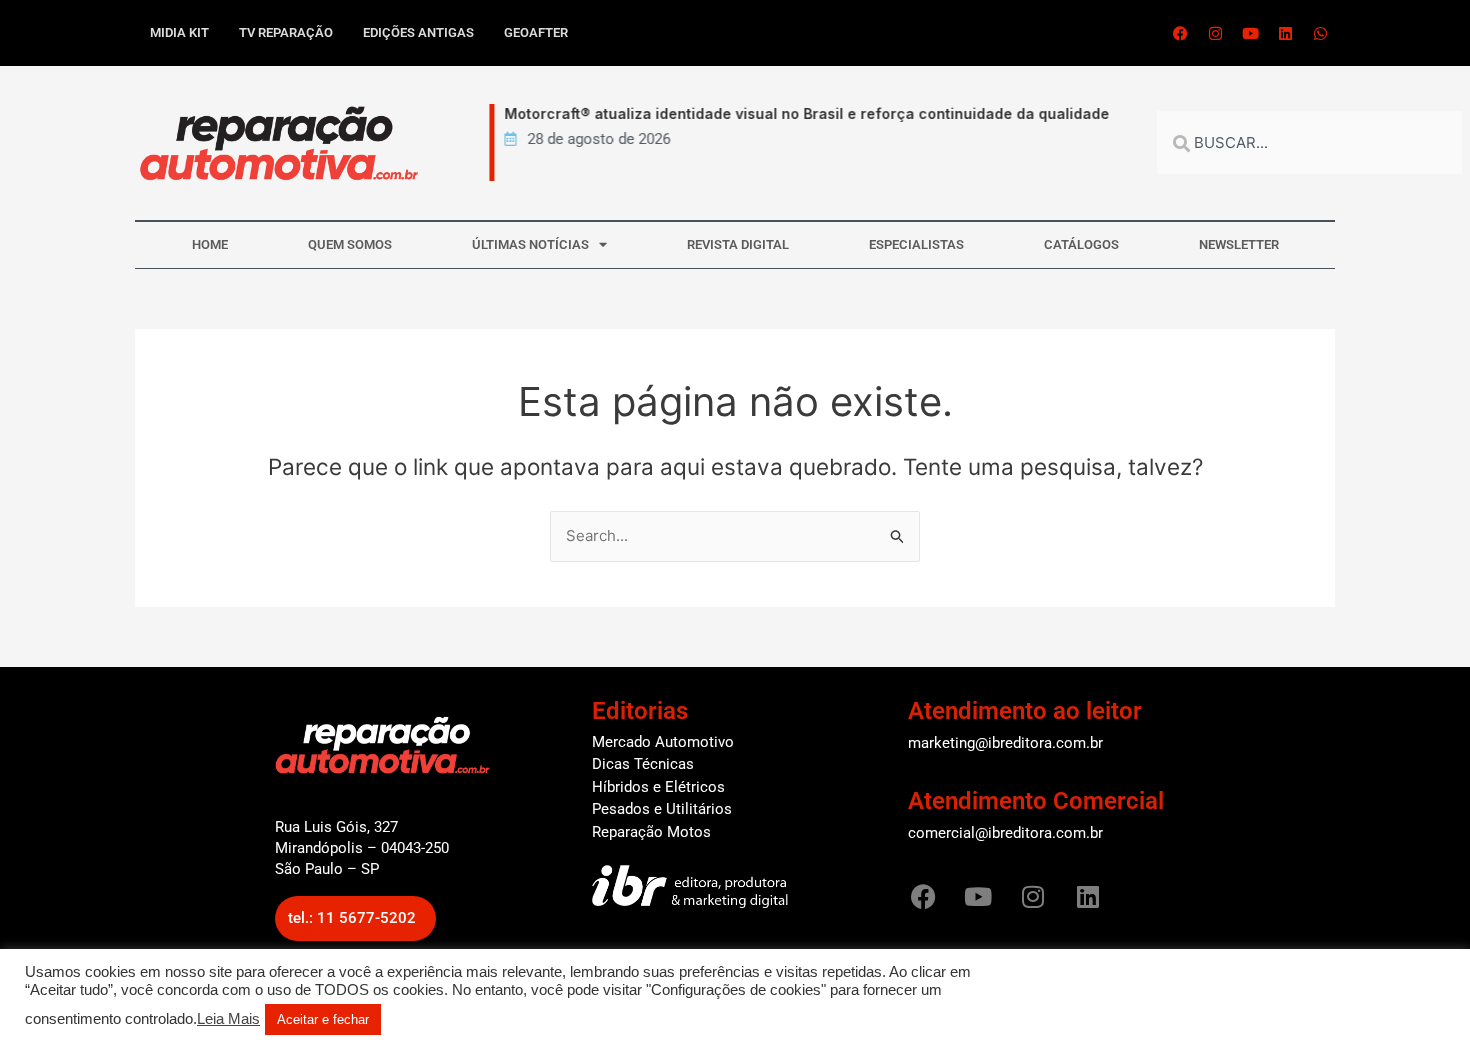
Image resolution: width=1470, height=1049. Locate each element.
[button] (355, 918)
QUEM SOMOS (350, 244)
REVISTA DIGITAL (738, 244)
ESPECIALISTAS (916, 244)
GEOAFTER (536, 32)
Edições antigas (418, 32)
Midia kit (179, 32)
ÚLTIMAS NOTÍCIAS (530, 244)
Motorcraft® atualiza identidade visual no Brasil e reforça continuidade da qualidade (798, 113)
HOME (210, 244)
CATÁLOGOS (1081, 244)
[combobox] (1309, 142)
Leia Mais (228, 1019)
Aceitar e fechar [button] (323, 1019)
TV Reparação (286, 32)
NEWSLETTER (1239, 244)
